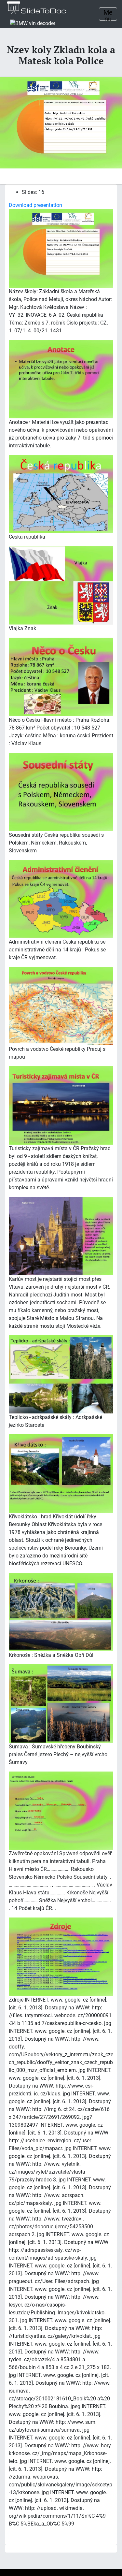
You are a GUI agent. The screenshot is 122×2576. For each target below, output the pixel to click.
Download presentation (35, 205)
